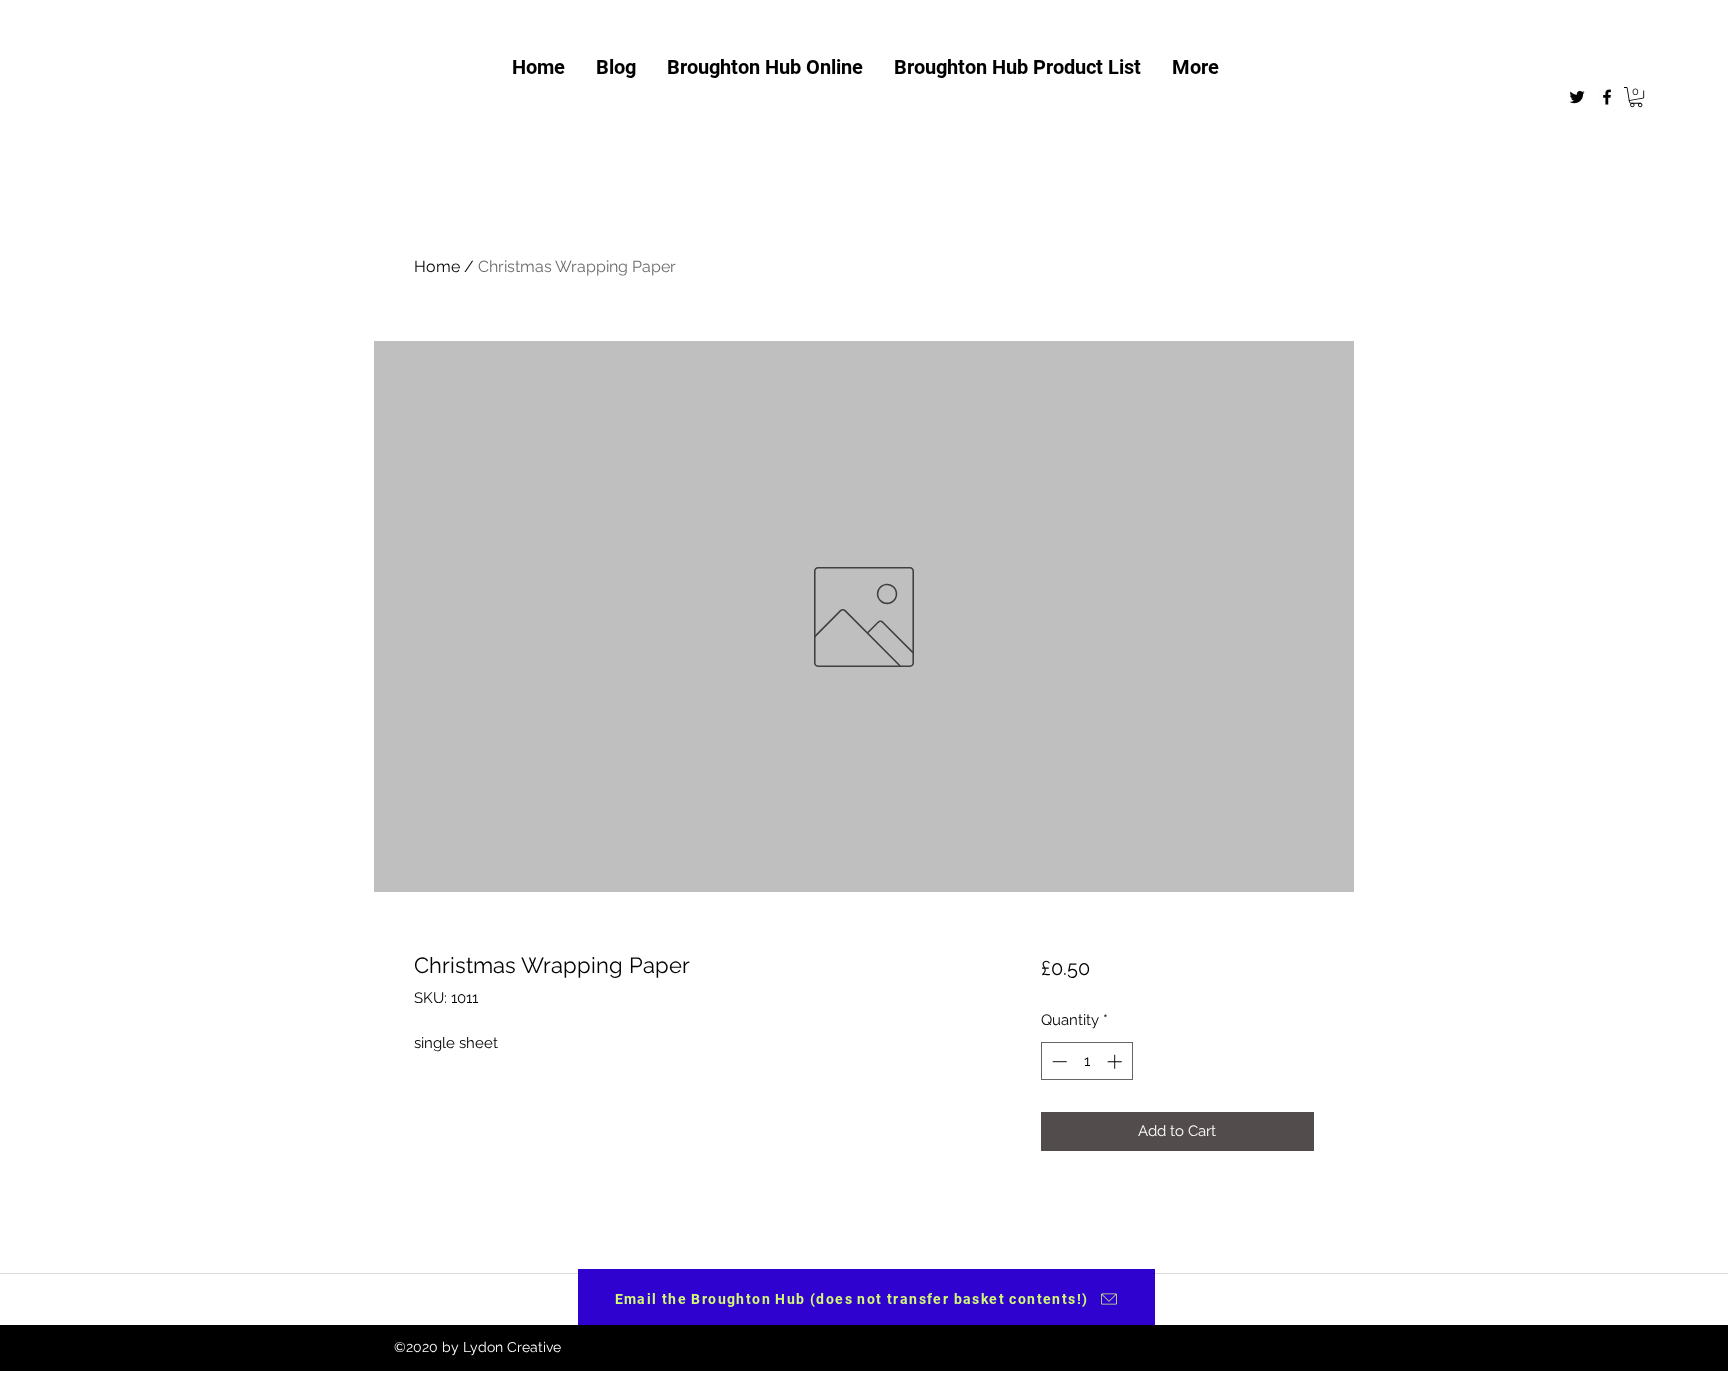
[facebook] (1607, 97)
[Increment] (1116, 1061)
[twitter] (1577, 97)
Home (437, 266)
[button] (1636, 97)
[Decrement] (1057, 1061)
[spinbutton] (1086, 1061)
